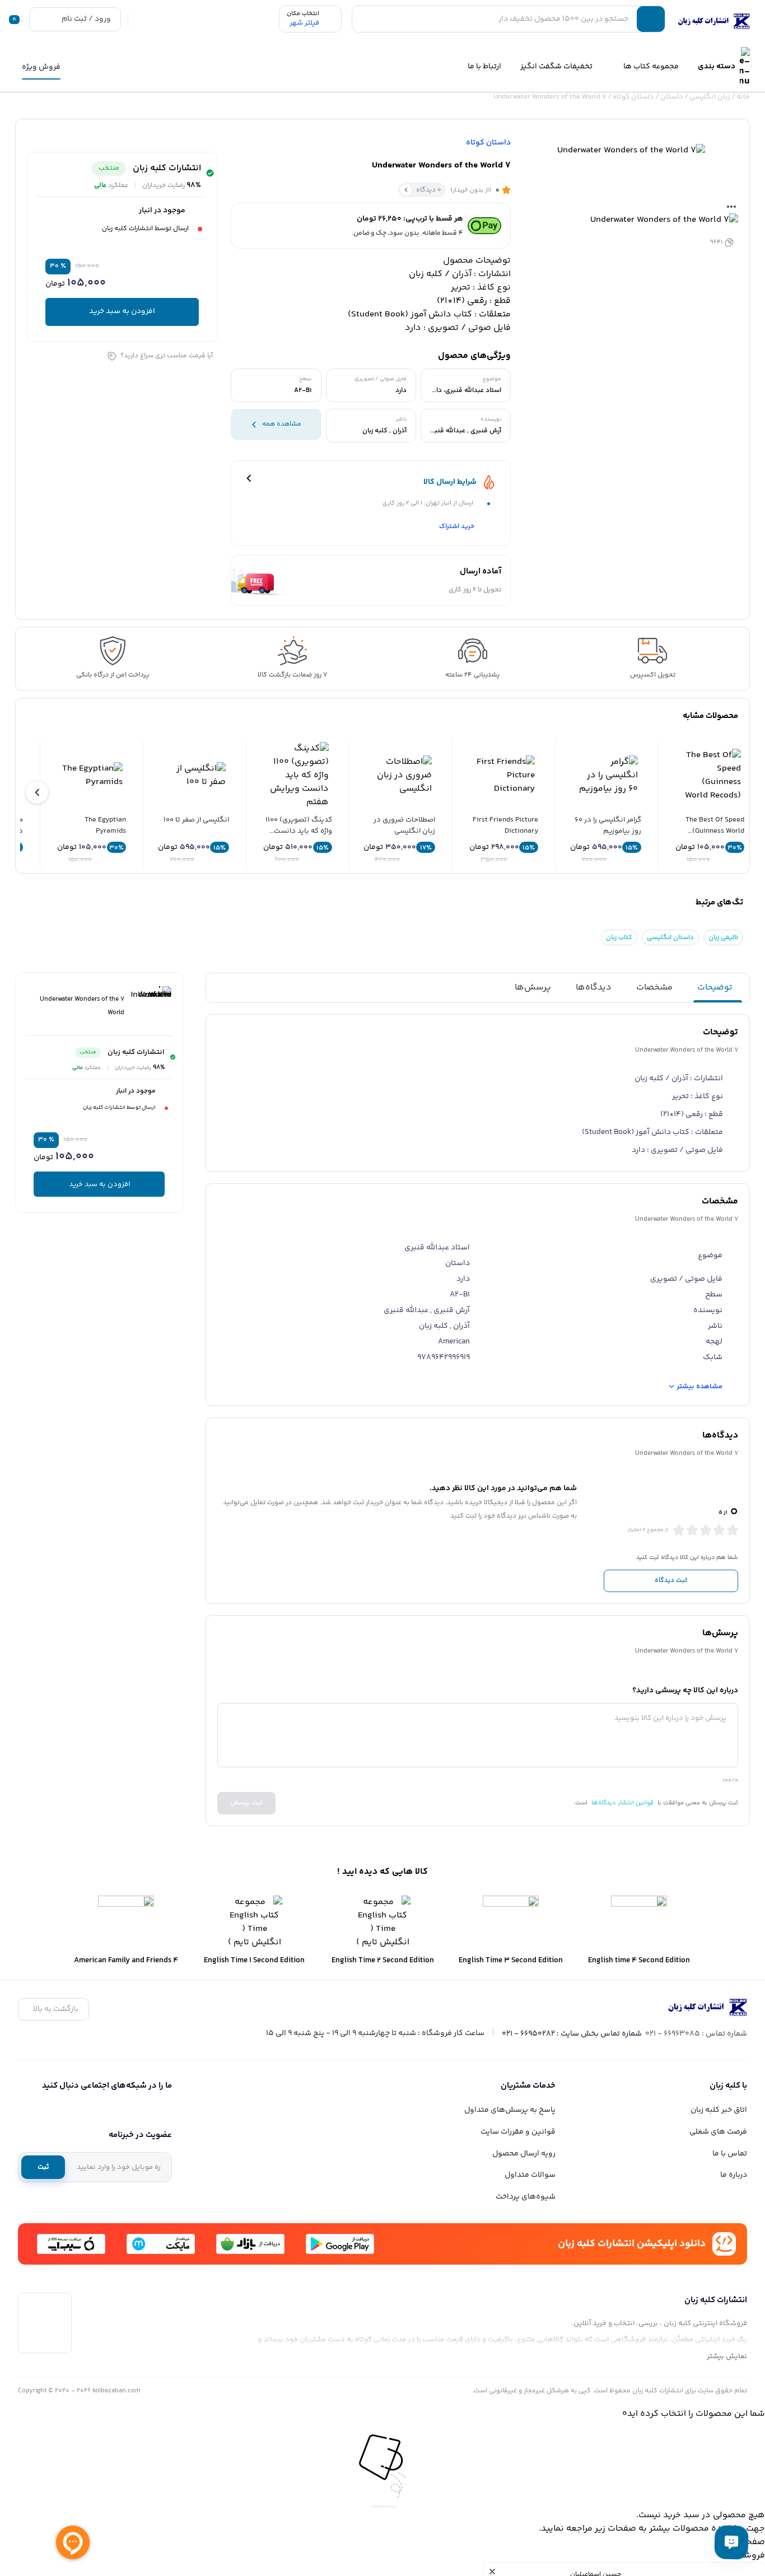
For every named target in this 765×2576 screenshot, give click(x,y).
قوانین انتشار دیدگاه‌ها (622, 1803)
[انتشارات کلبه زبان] (712, 21)
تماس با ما (730, 2154)
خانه (743, 97)
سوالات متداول (530, 2175)
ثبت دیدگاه (671, 1580)
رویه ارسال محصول (524, 2154)
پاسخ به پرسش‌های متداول (510, 2110)
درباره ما (734, 2175)
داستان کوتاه (633, 97)
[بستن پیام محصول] (492, 2572)
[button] (37, 792)
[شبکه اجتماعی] (165, 2110)
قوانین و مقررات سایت (518, 2132)
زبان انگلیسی (710, 97)
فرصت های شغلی (718, 2132)
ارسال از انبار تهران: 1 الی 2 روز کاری (428, 503)
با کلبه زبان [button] (728, 2086)
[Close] (382, 2428)
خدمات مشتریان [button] (528, 2086)
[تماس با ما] (731, 2542)
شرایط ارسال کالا (450, 482)
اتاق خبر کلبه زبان (719, 2110)
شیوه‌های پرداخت (526, 2197)
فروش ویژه (41, 67)
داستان (672, 97)
